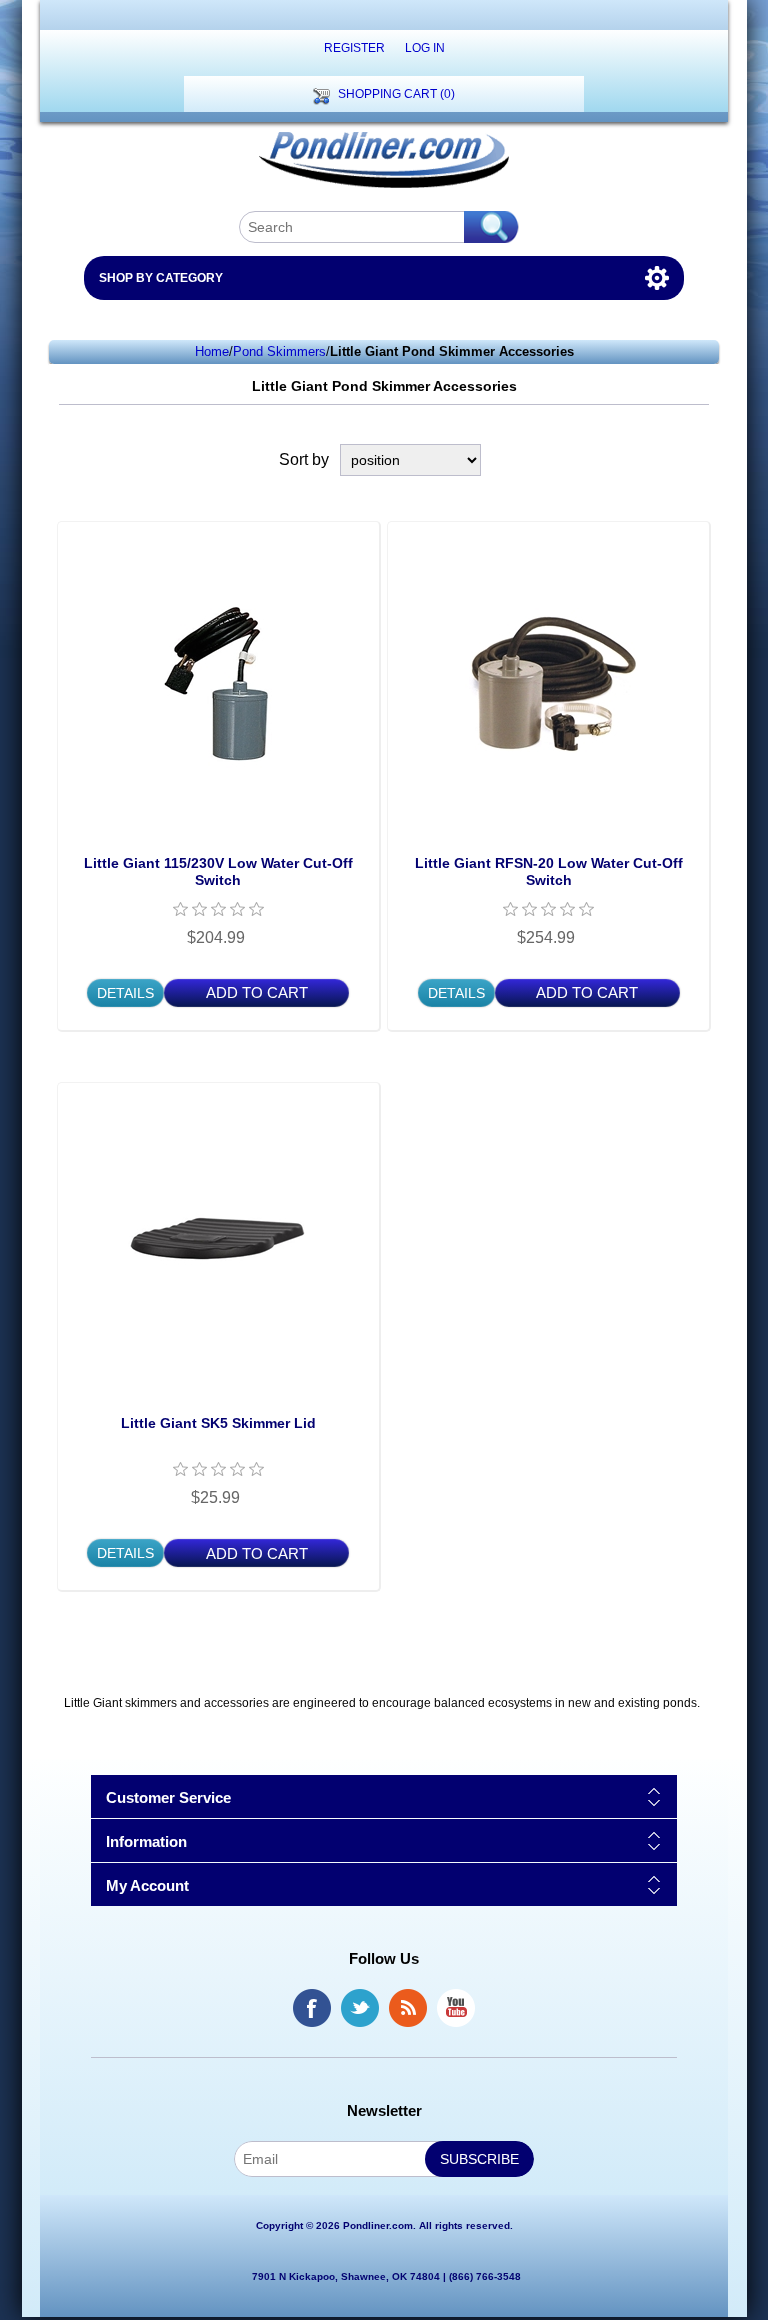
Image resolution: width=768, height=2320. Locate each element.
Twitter (360, 2008)
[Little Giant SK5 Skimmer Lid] (218, 1243)
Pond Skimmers (279, 351)
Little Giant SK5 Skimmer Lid (218, 1423)
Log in (425, 48)
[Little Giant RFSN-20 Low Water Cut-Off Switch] (548, 682)
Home (212, 351)
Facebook (312, 2008)
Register (354, 48)
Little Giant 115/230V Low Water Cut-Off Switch (218, 871)
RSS (408, 2008)
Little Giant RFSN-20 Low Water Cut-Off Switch (549, 871)
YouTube (456, 2008)
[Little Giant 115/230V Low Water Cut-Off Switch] (218, 682)
